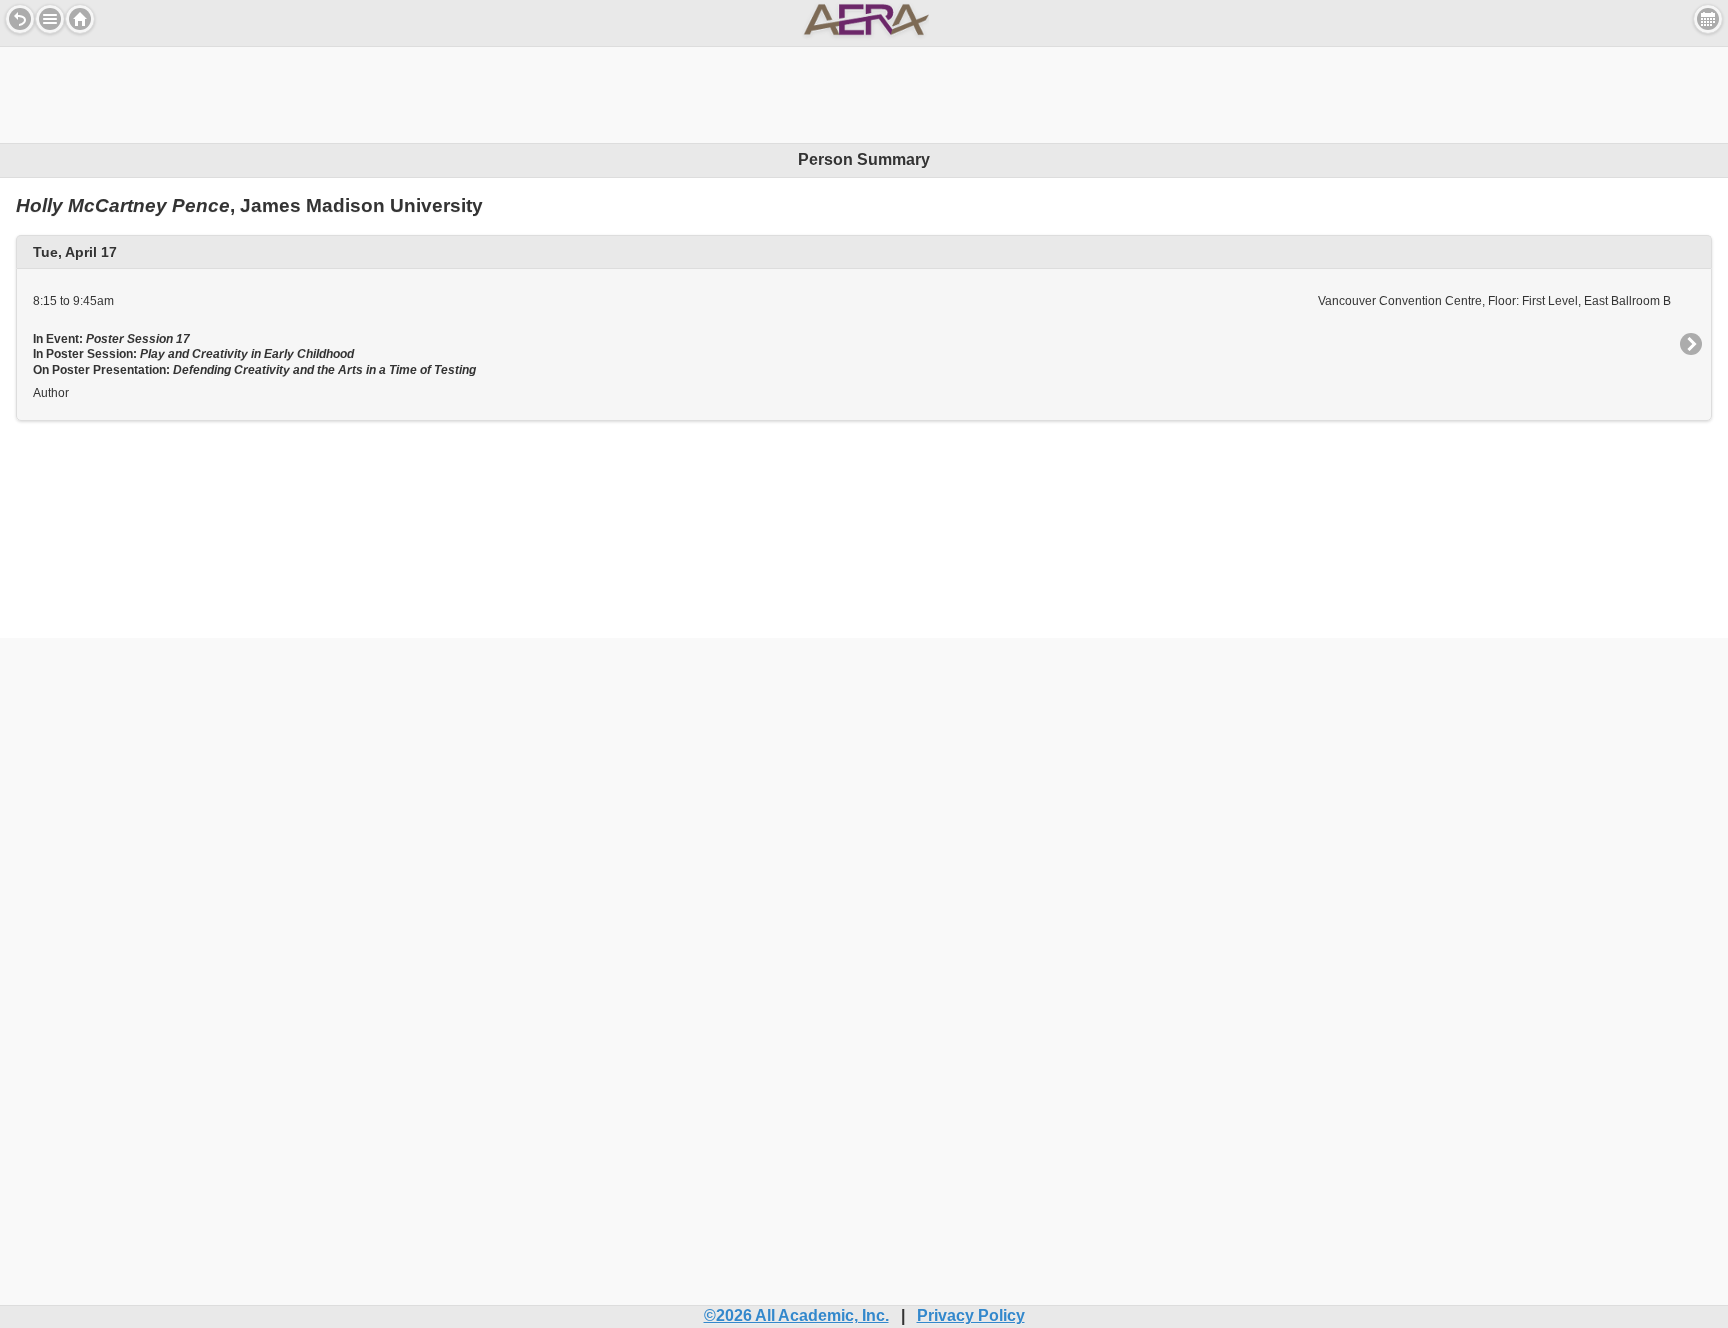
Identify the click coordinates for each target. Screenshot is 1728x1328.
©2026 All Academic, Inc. (796, 1315)
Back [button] (20, 19)
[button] (50, 19)
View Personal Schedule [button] (1708, 19)
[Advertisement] (864, 92)
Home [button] (80, 19)
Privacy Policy (971, 1315)
